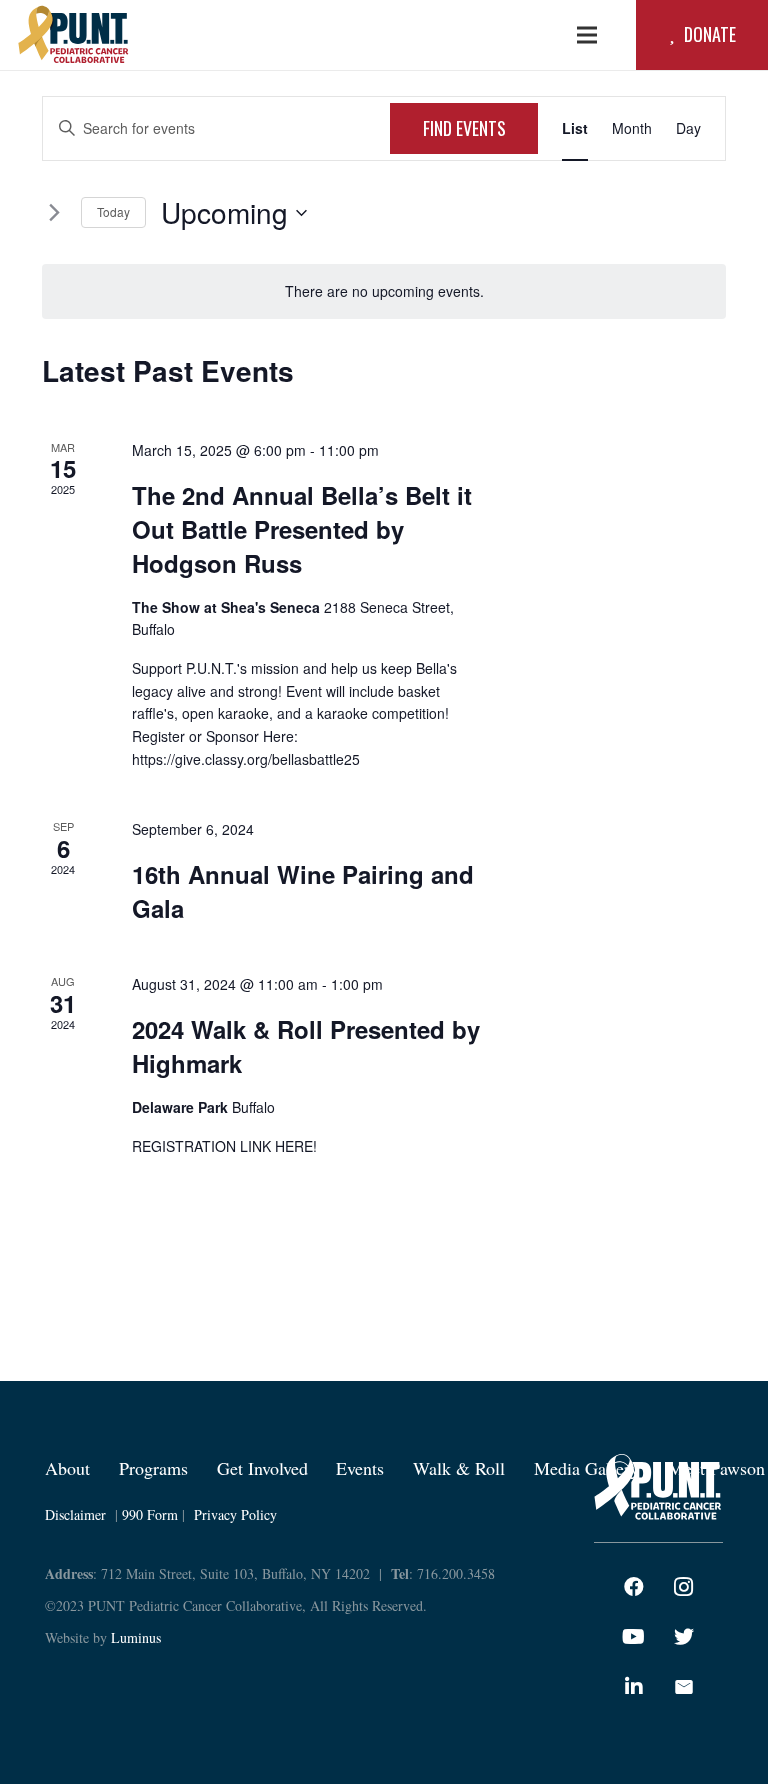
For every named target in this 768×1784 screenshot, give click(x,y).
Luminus (136, 1637)
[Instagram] (684, 1587)
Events (360, 1468)
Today (113, 211)
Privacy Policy (235, 1514)
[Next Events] (54, 213)
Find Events (464, 128)
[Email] (684, 1687)
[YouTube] (634, 1637)
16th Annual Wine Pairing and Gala (303, 891)
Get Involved (262, 1468)
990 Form (150, 1514)
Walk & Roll (459, 1468)
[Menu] (586, 35)
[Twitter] (684, 1637)
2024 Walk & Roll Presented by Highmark (306, 1046)
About (67, 1468)
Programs (153, 1468)
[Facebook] (634, 1587)
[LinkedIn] (634, 1687)
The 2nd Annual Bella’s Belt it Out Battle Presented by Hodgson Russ (302, 529)
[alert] (384, 291)
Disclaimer (75, 1514)
